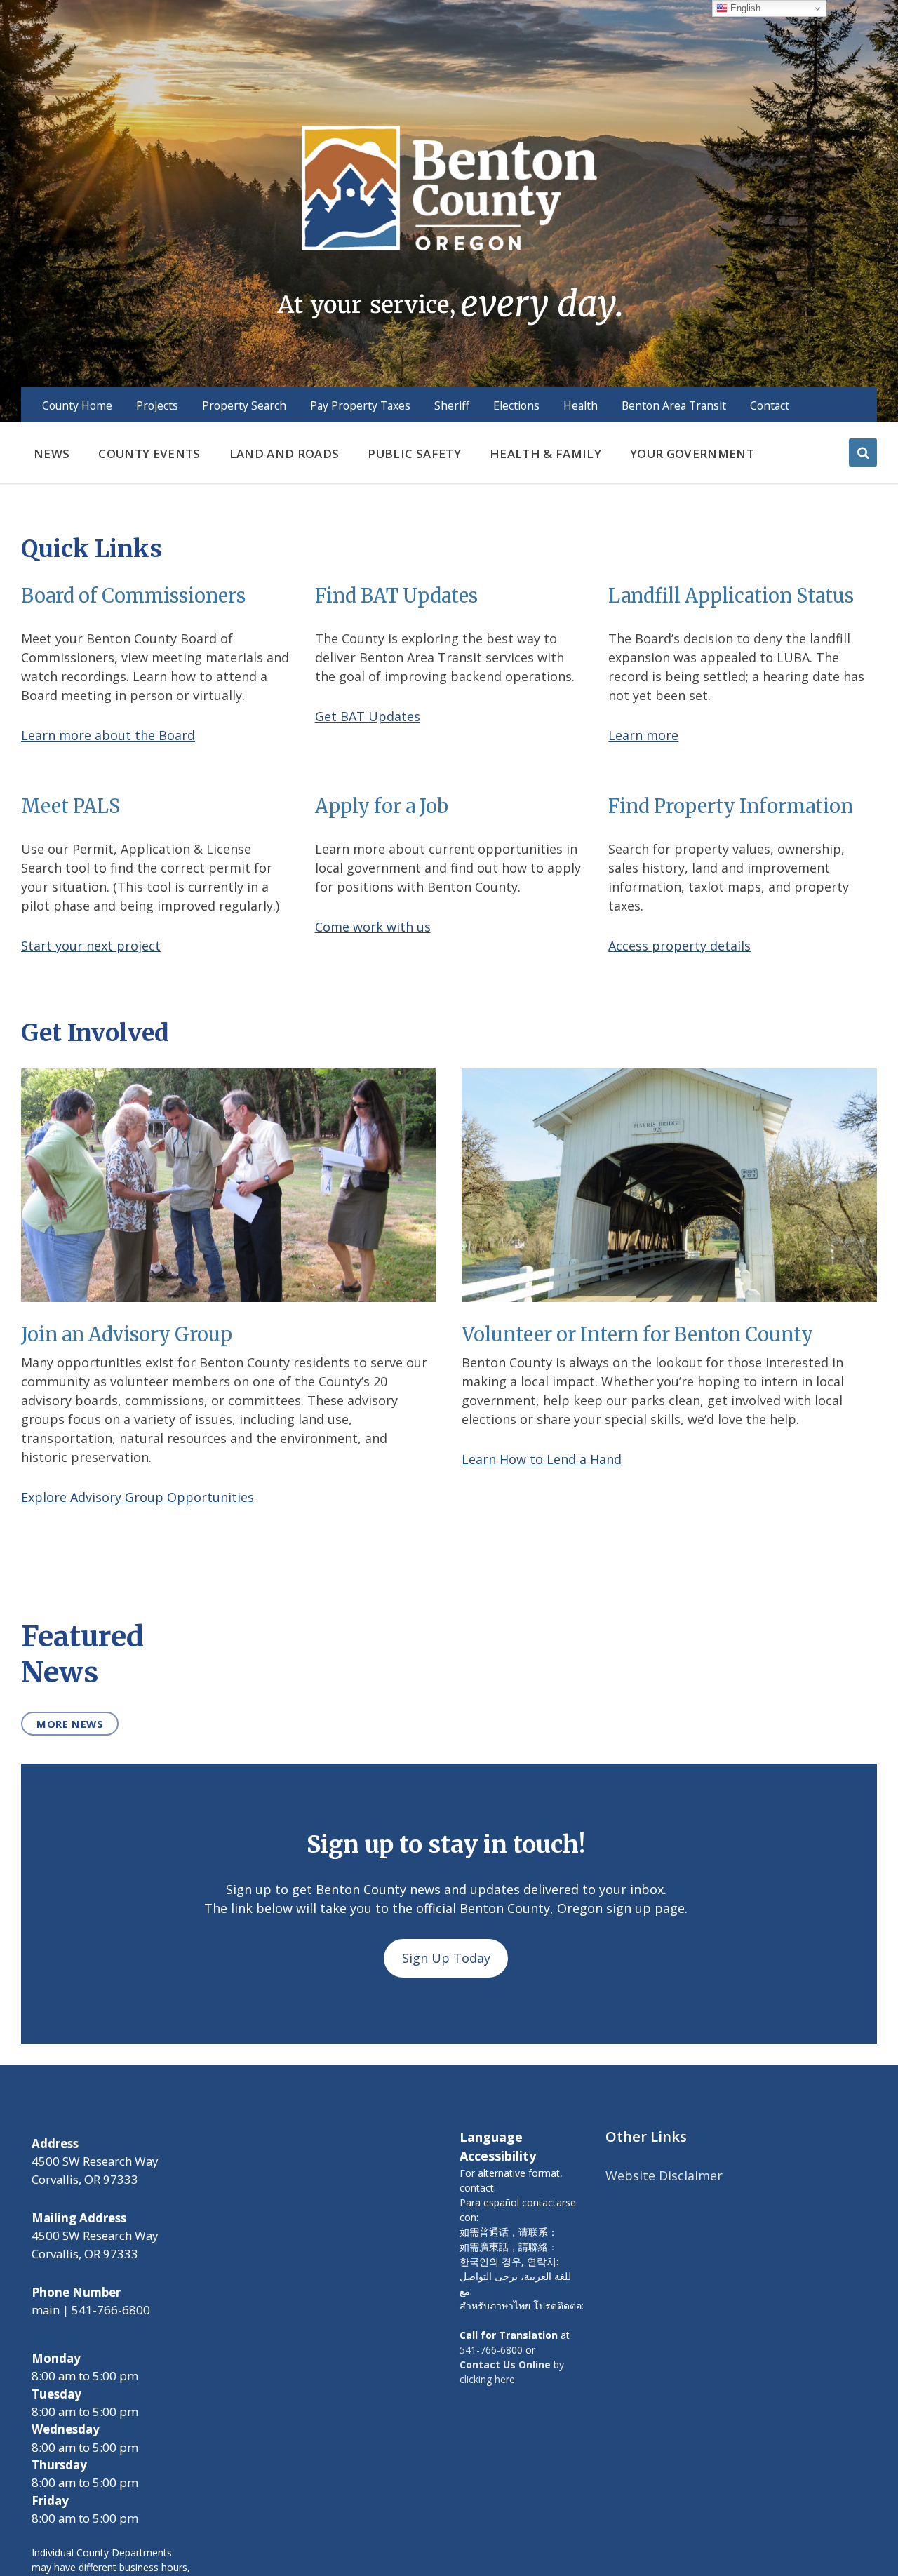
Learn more (643, 735)
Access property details (679, 946)
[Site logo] (449, 224)
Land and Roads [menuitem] (284, 454)
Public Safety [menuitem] (414, 454)
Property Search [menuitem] (244, 405)
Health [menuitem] (581, 405)
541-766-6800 (491, 2350)
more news (70, 1724)
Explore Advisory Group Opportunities (138, 1497)
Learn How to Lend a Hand (542, 1459)
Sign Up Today (446, 1958)
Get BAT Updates (368, 716)
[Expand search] (863, 452)
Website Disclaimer (664, 2175)
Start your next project (91, 946)
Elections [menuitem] (516, 405)
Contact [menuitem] (770, 405)
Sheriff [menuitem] (452, 405)
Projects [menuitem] (157, 405)
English (744, 8)
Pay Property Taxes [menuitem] (360, 405)
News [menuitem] (52, 454)
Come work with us (373, 927)
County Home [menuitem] (77, 405)
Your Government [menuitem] (692, 454)
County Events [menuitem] (149, 454)
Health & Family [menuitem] (545, 454)
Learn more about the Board (108, 735)
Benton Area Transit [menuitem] (674, 405)
